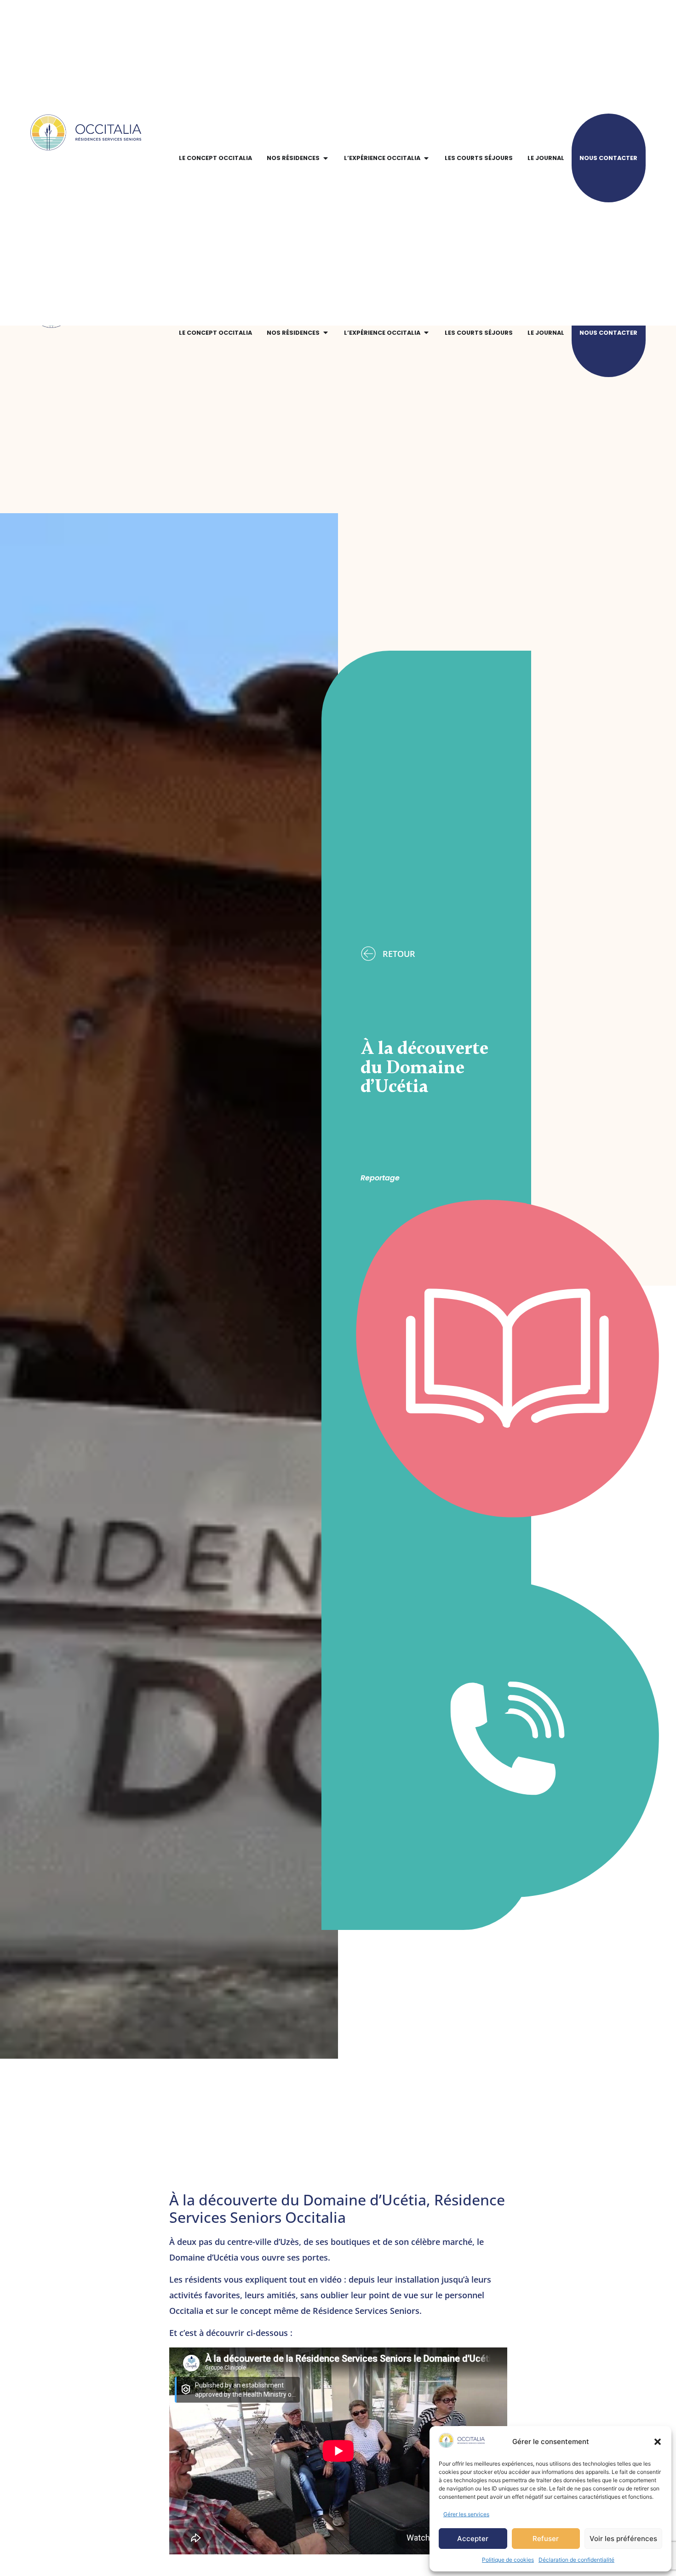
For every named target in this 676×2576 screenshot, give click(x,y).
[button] (658, 2442)
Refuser (546, 2539)
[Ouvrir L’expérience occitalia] (426, 332)
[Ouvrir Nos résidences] (326, 332)
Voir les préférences (623, 2539)
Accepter (473, 2539)
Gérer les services (466, 2514)
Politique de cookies (508, 2560)
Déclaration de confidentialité (576, 2560)
